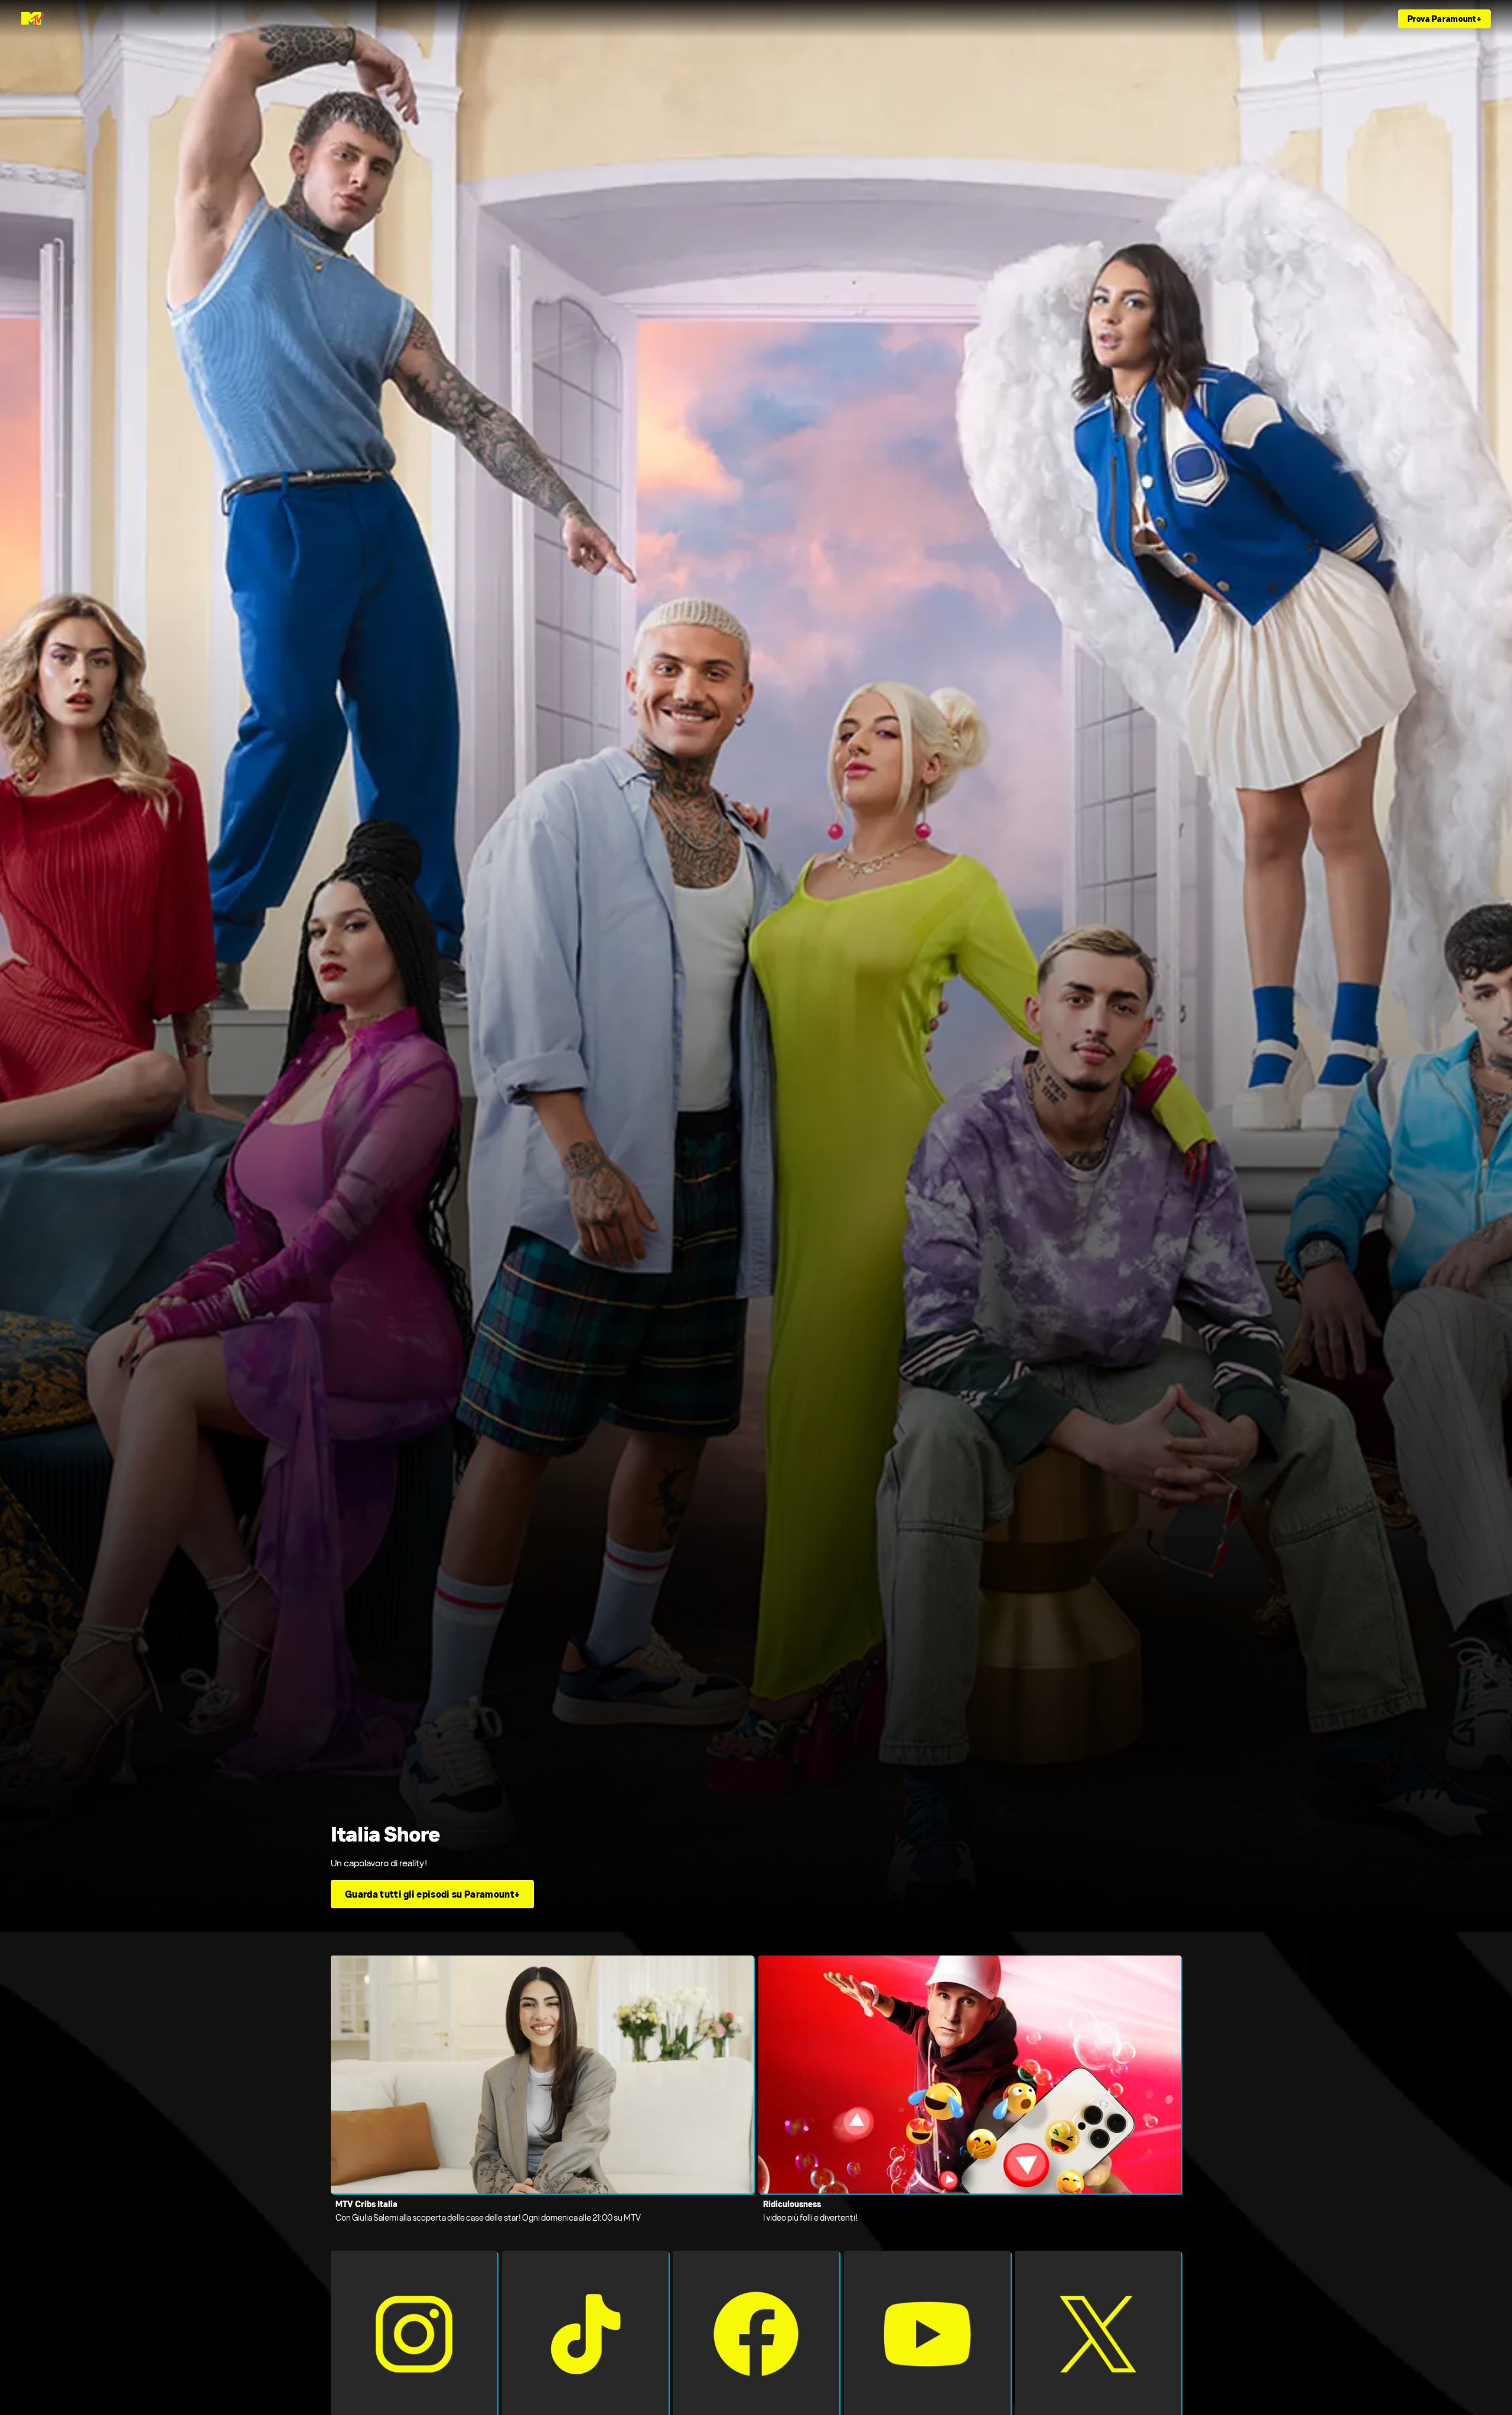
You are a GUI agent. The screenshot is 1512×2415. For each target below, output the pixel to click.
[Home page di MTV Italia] (33, 19)
